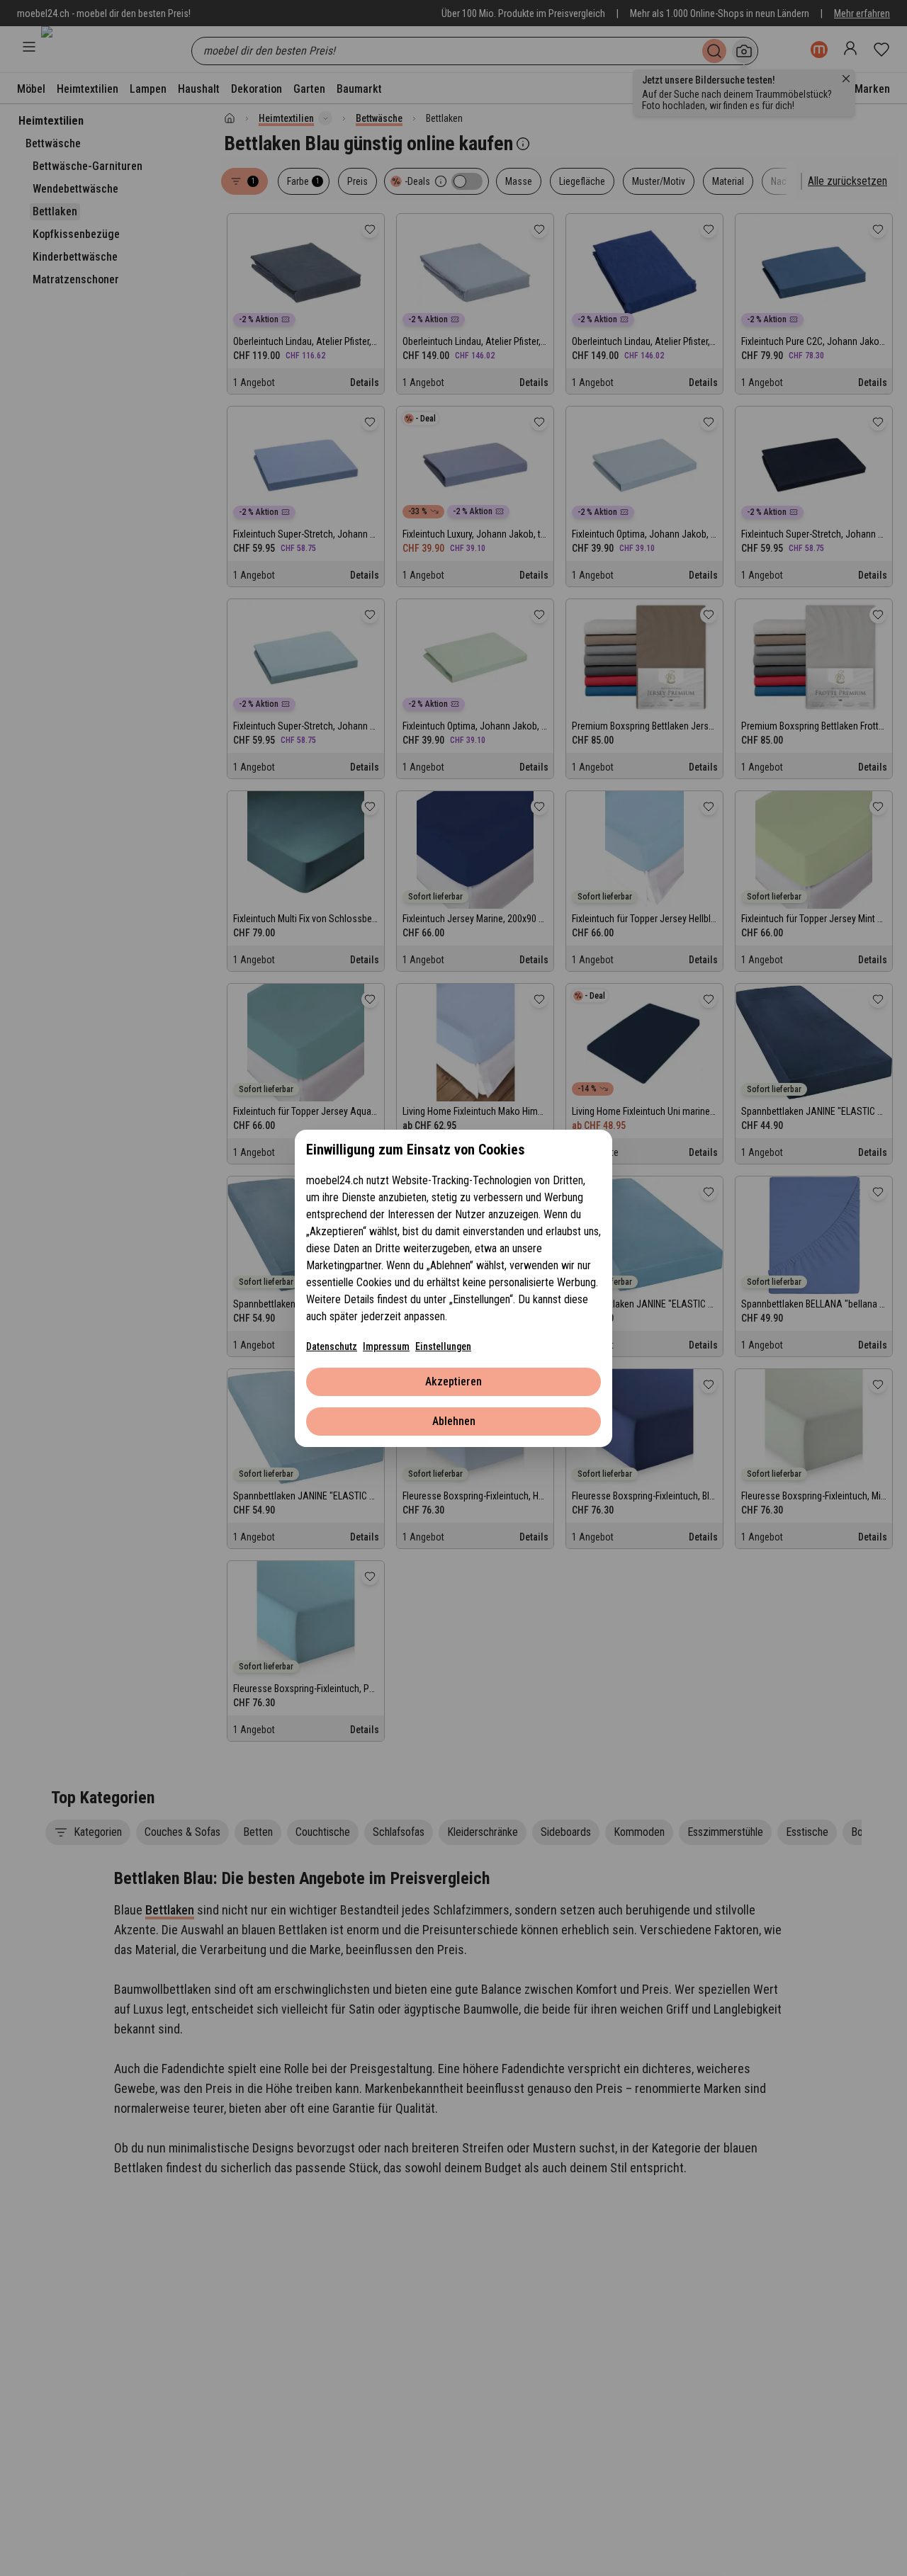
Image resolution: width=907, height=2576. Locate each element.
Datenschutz (332, 1346)
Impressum (386, 1346)
